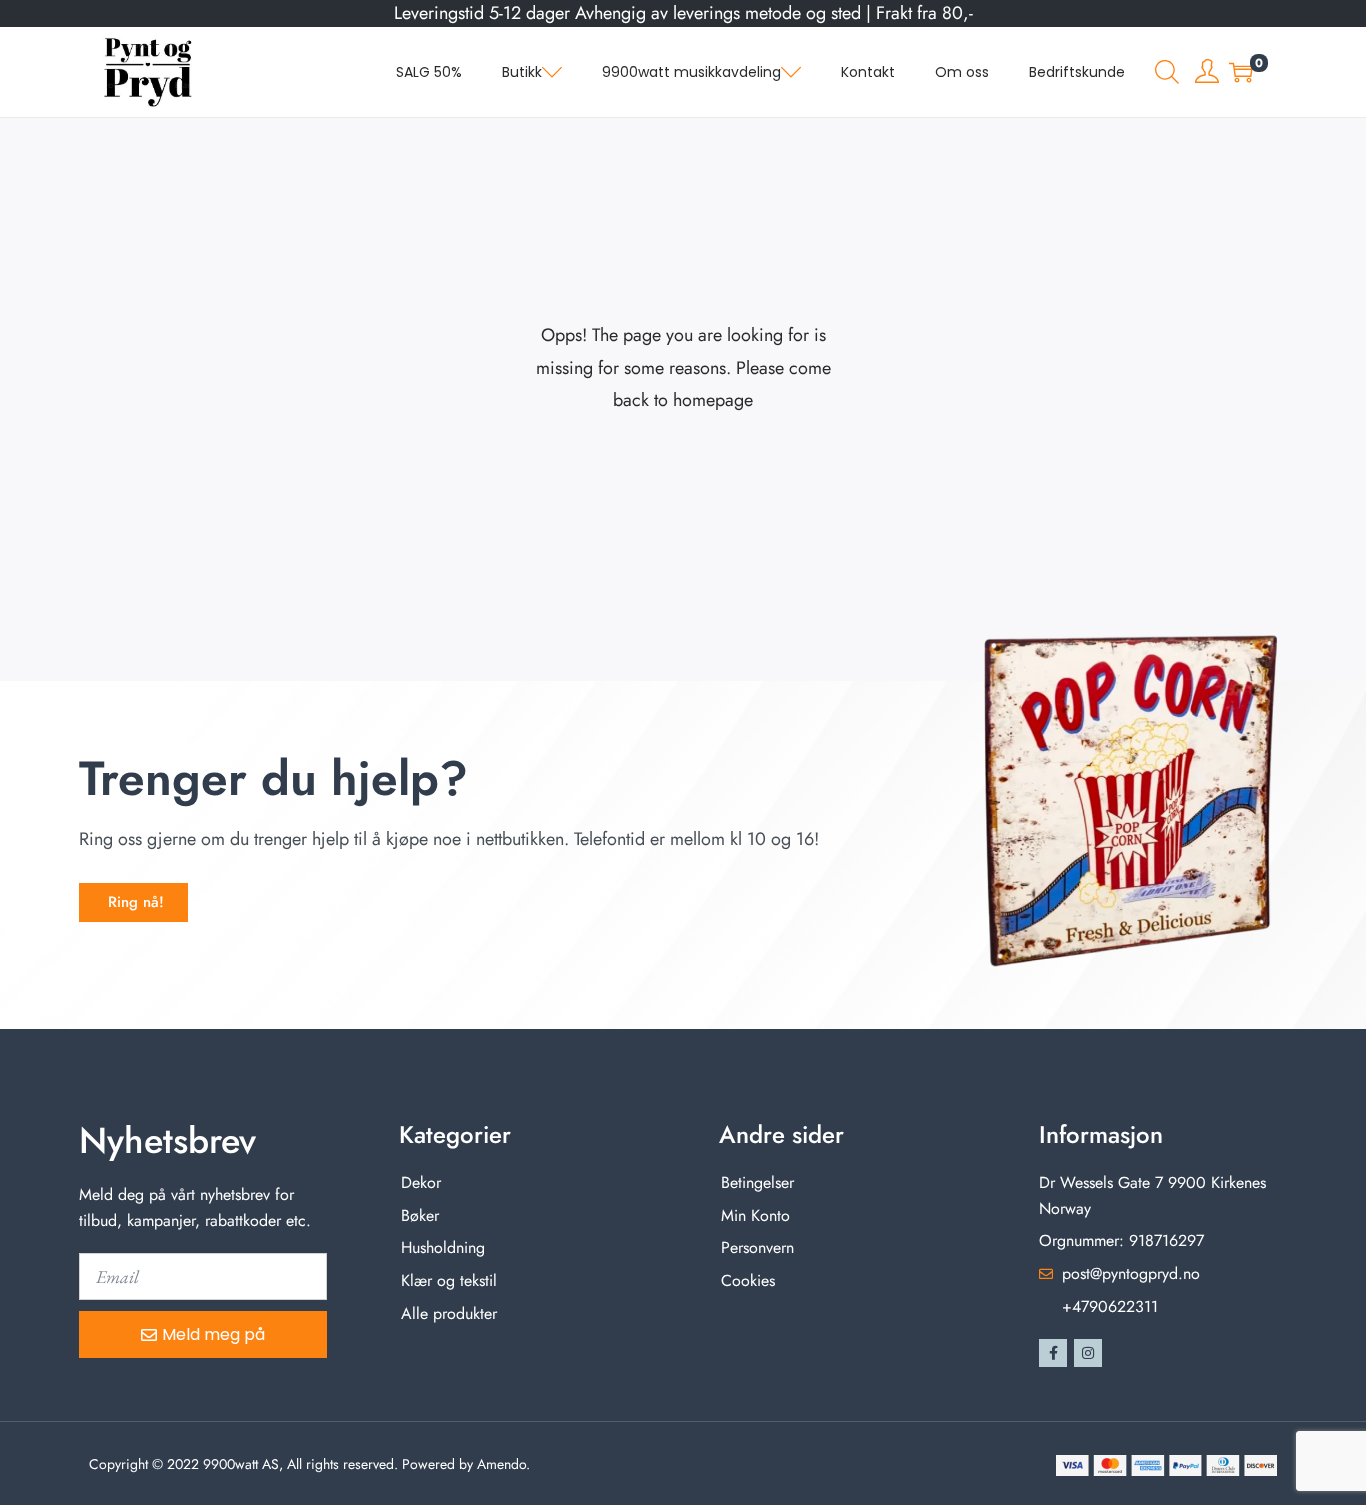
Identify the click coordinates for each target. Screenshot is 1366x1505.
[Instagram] (1088, 1353)
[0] (1241, 72)
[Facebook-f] (1053, 1353)
